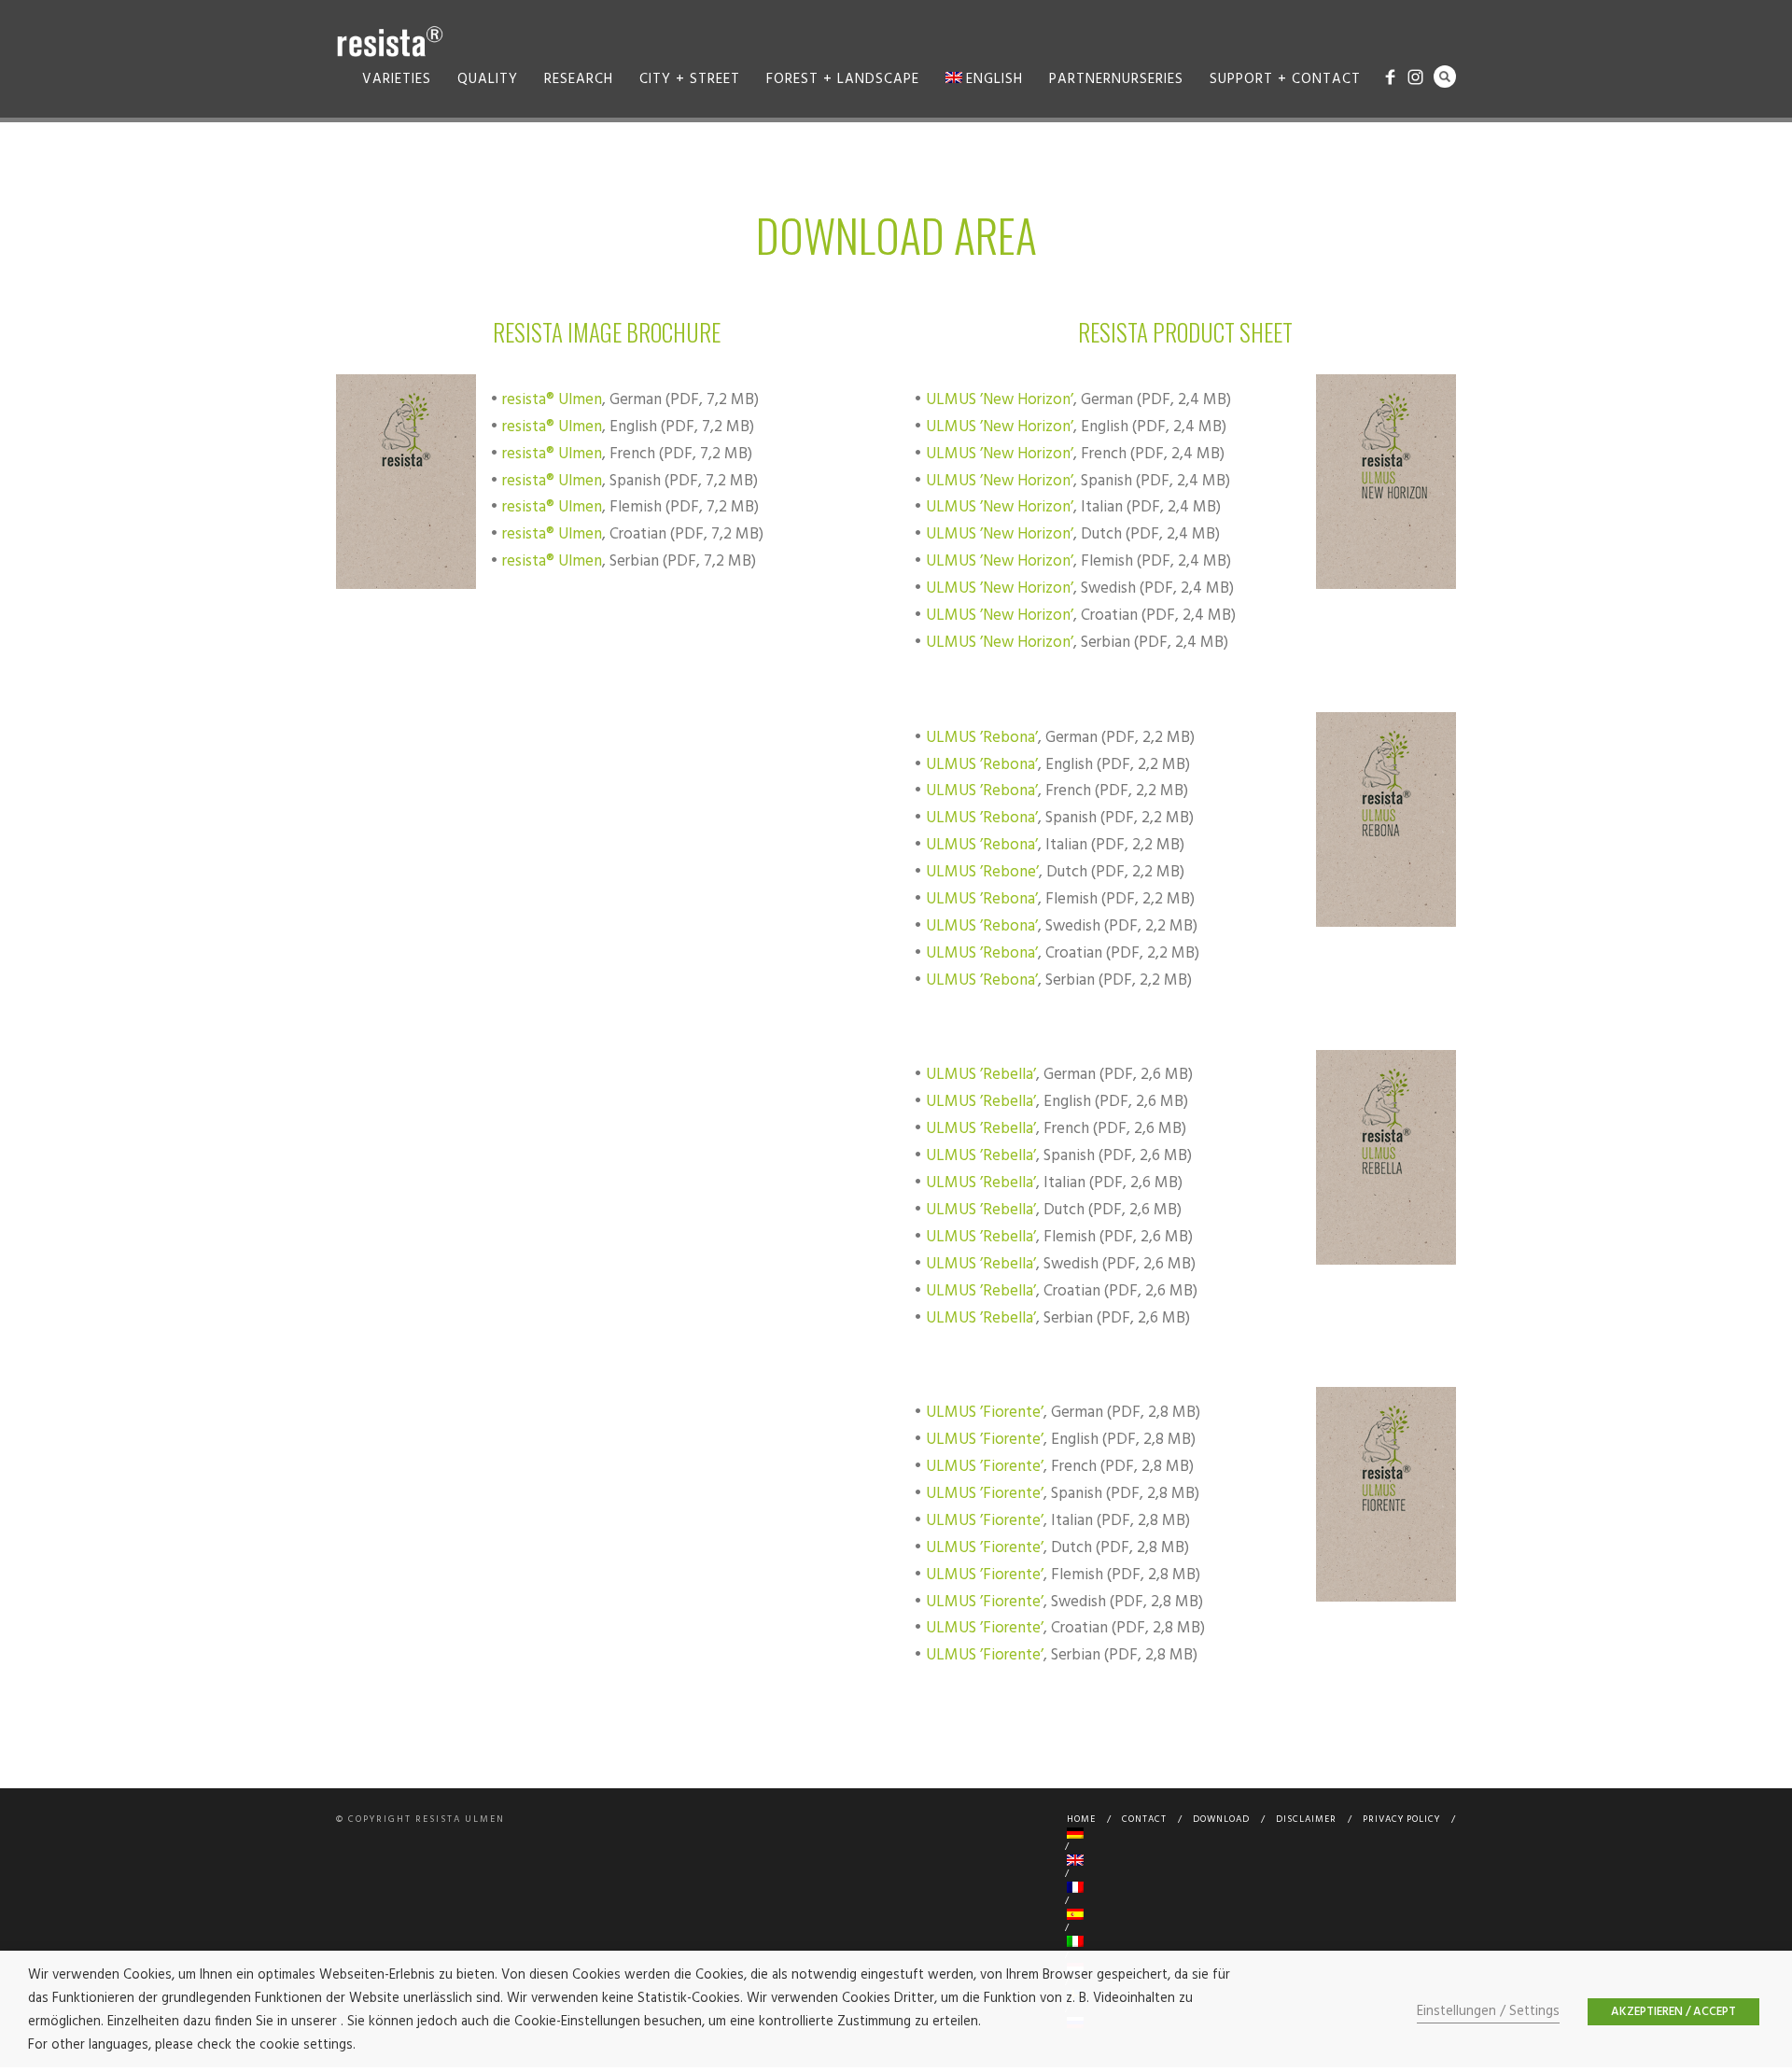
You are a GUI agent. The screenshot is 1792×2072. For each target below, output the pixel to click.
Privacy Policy (1401, 1819)
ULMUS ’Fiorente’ (985, 1413)
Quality (488, 79)
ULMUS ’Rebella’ (981, 1075)
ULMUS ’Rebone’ (982, 872)
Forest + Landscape (843, 79)
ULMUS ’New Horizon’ (1000, 400)
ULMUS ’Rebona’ (982, 738)
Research (579, 79)
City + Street (690, 79)
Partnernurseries (1116, 79)
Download (1221, 1819)
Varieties (397, 79)
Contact (1144, 1819)
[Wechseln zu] (1258, 1833)
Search (1445, 77)
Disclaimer (1306, 1819)
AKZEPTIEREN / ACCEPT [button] (1673, 2012)
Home (1081, 1819)
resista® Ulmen (552, 400)
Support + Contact (1285, 79)
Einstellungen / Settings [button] (1488, 2012)
